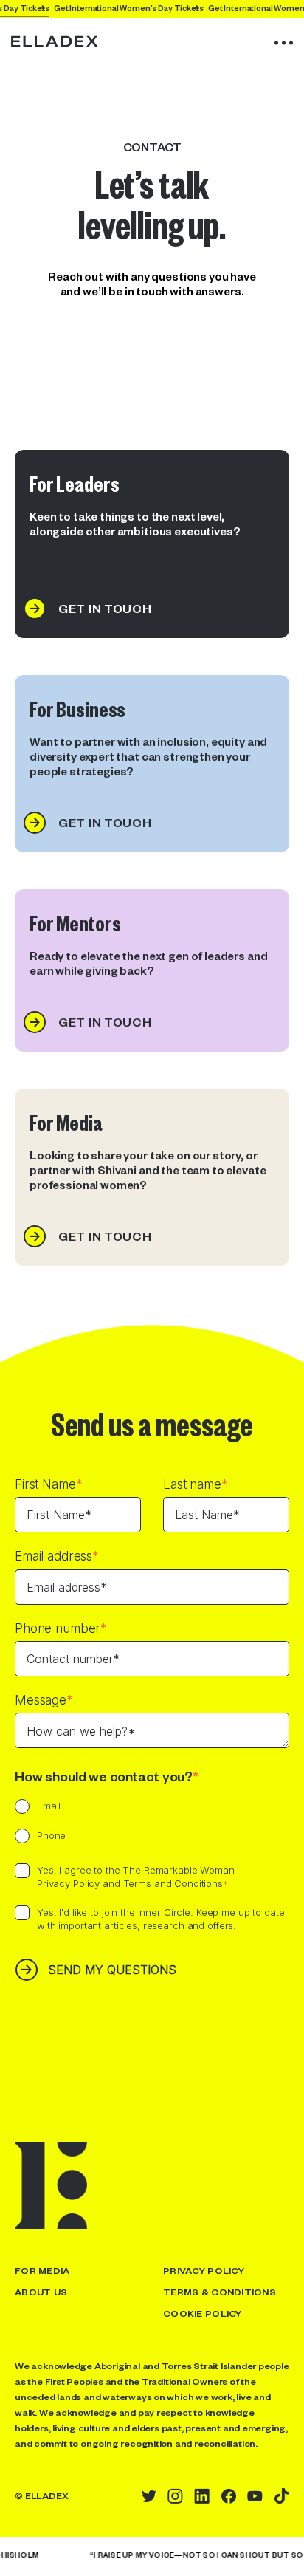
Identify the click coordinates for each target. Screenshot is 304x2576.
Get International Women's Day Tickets (137, 8)
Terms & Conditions (220, 2292)
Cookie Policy (203, 2313)
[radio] (38, 1808)
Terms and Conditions (173, 1883)
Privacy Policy (68, 1883)
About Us (41, 2292)
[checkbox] (152, 1823)
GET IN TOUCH (105, 608)
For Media (42, 2270)
